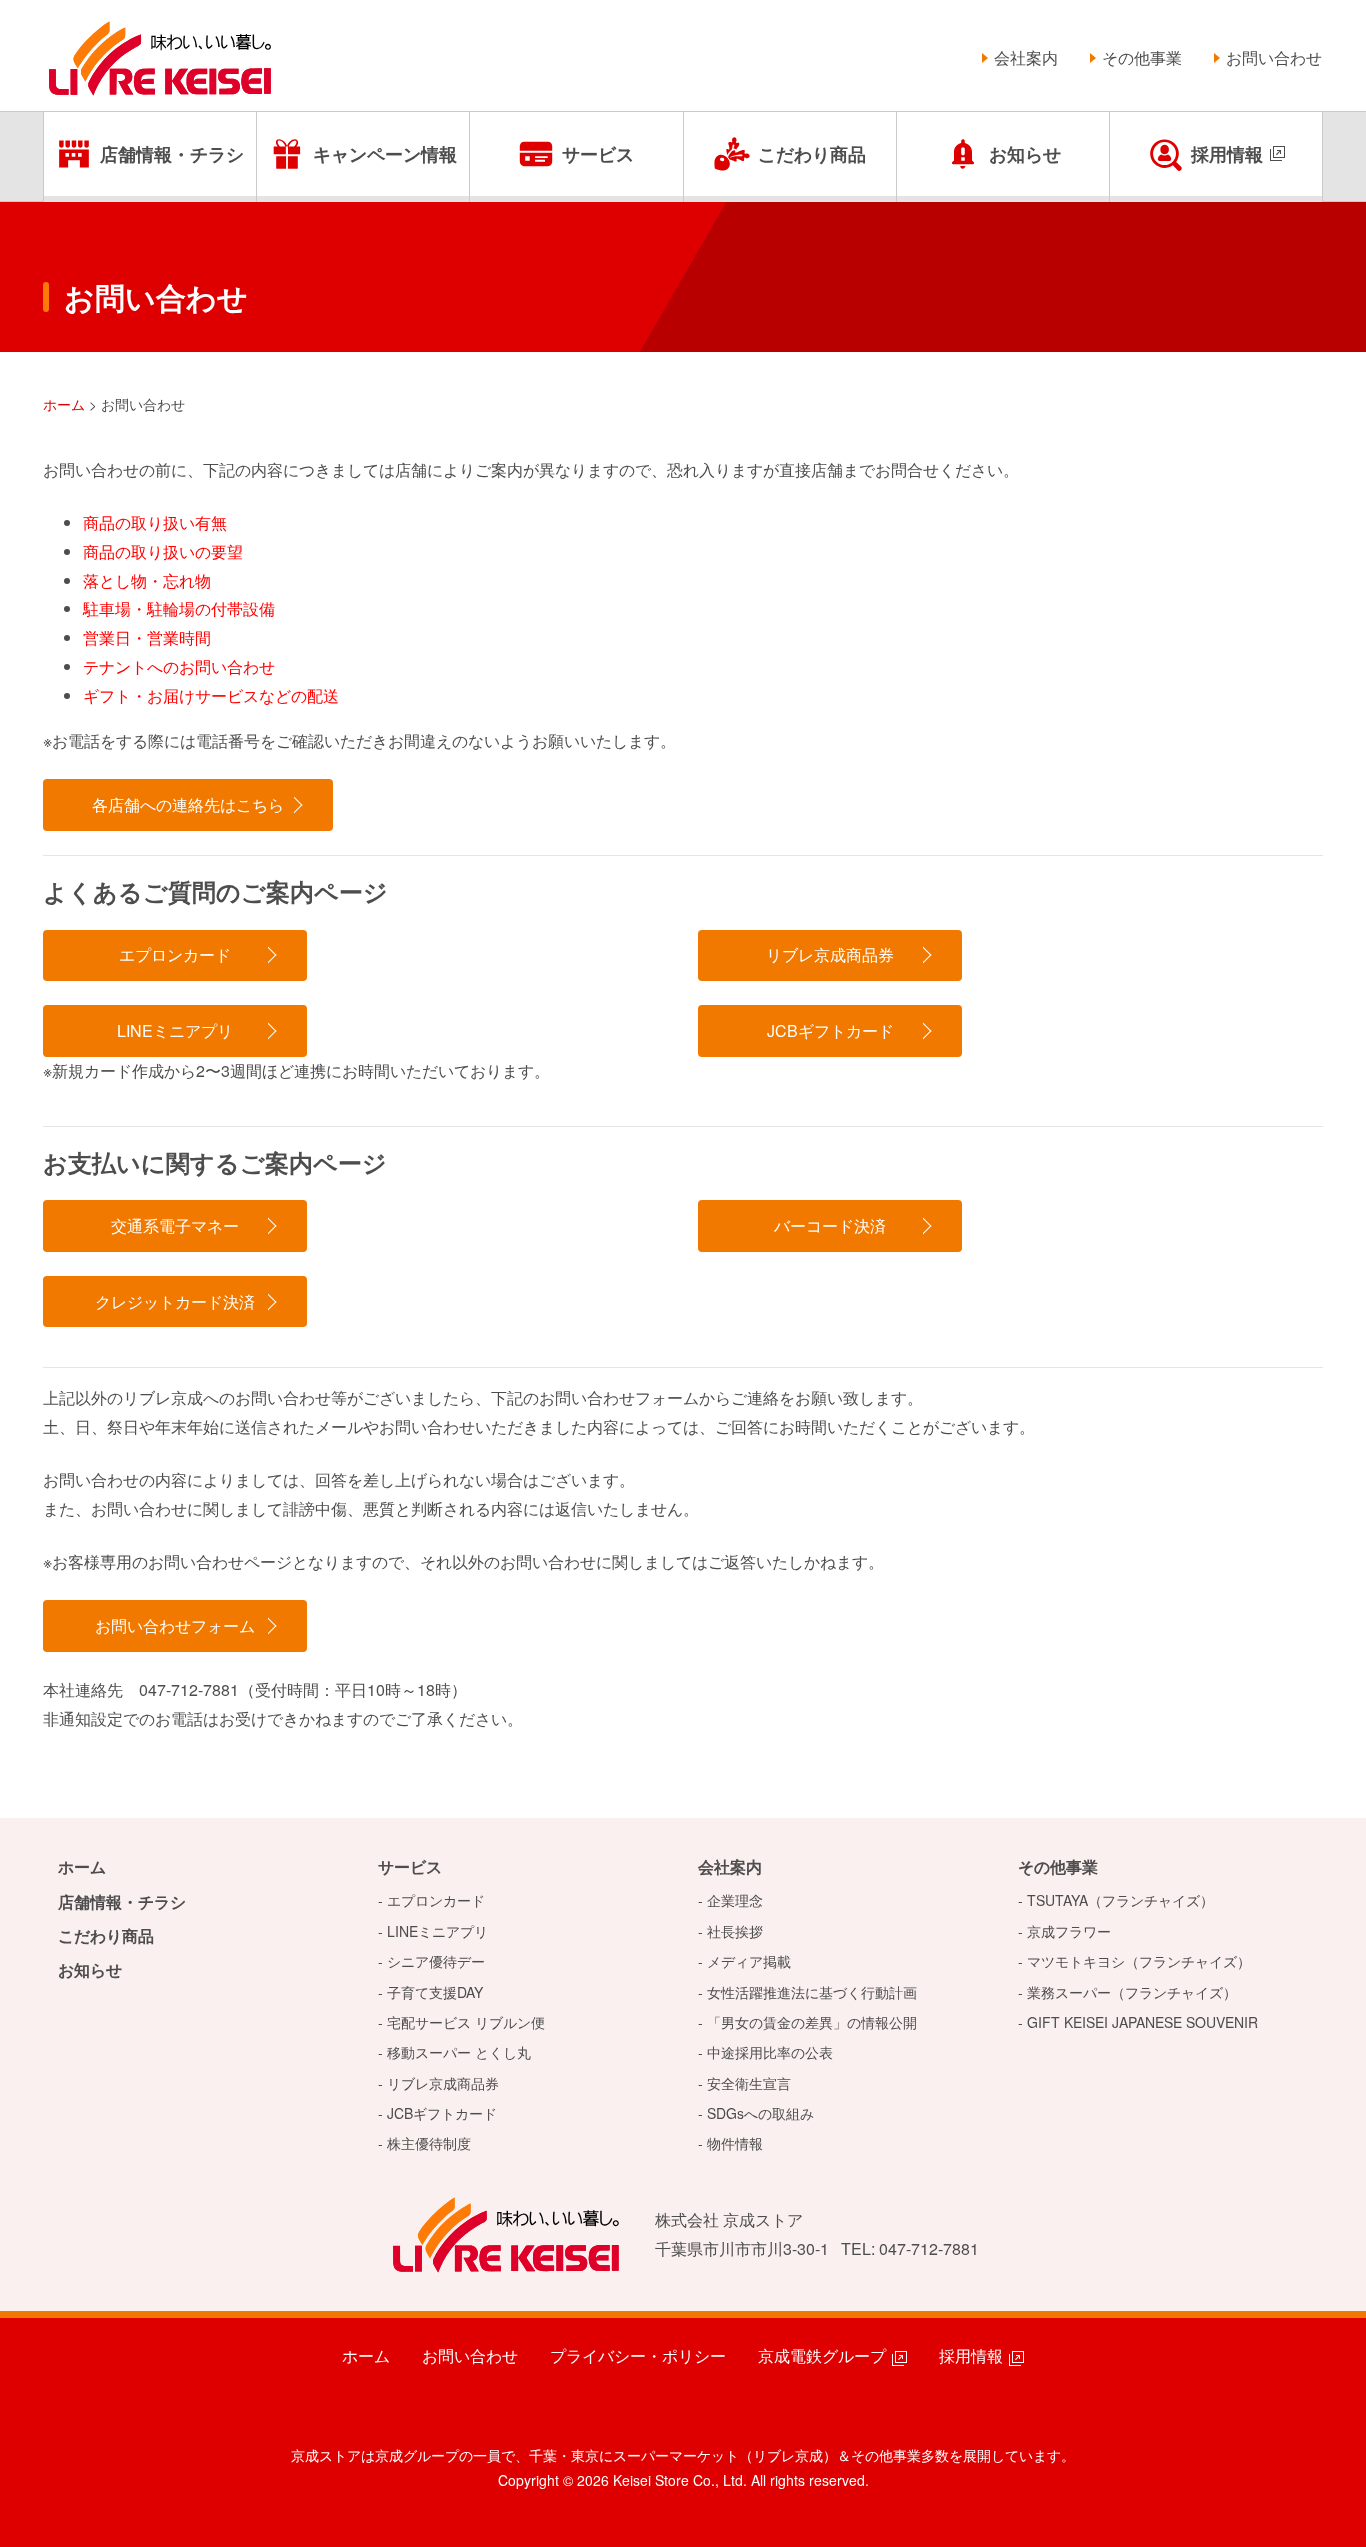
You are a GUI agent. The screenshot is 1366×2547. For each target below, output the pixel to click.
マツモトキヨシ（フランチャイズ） (1139, 1961)
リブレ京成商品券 (830, 954)
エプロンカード (175, 954)
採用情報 (1227, 154)
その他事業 (1142, 57)
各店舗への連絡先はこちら (188, 804)
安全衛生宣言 (749, 2083)
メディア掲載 (749, 1961)
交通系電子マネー (175, 1225)
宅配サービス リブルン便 (466, 2022)
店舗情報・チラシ (172, 154)
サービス (598, 154)
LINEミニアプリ (175, 1030)
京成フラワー (1069, 1931)
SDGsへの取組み (760, 2113)
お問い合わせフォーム (175, 1625)
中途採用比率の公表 (770, 2052)
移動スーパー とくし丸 (459, 2052)
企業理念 (735, 1900)
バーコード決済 (830, 1225)
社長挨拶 (735, 1931)
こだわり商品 (812, 154)
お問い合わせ (1274, 57)
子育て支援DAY (435, 1992)
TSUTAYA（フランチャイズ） (1120, 1900)
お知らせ (1025, 154)
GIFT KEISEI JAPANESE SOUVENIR (1142, 2022)
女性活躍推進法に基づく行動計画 (812, 1992)
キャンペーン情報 (385, 154)
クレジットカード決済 (175, 1301)
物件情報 (735, 2143)
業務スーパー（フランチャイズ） (1132, 1992)
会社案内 (1026, 57)
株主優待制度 (429, 2143)
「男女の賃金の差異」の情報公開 (812, 2022)
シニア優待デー (436, 1961)
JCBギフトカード (830, 1030)
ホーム (82, 1866)
